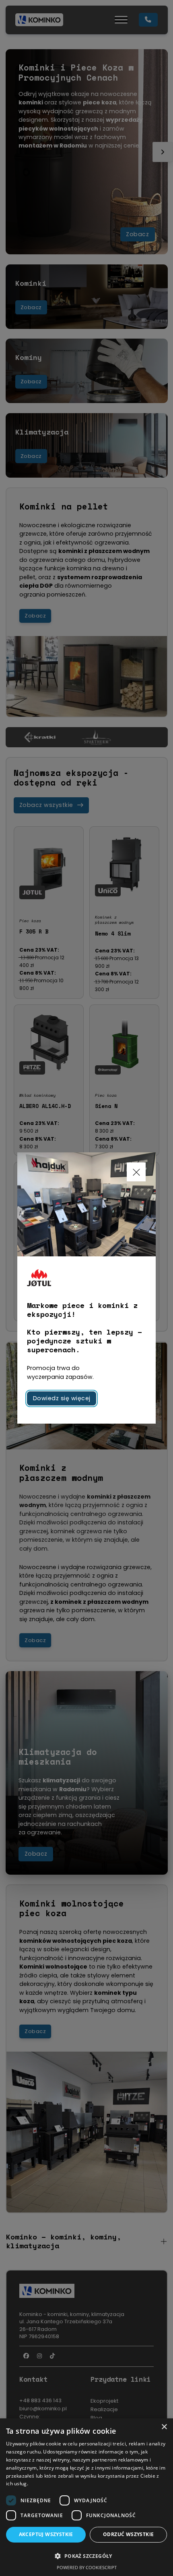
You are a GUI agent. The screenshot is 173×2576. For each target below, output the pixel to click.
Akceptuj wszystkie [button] (46, 2534)
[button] (86, 2556)
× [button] (164, 2427)
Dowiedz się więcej (62, 1398)
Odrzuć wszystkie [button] (128, 2534)
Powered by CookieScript (87, 2567)
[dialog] (86, 2497)
